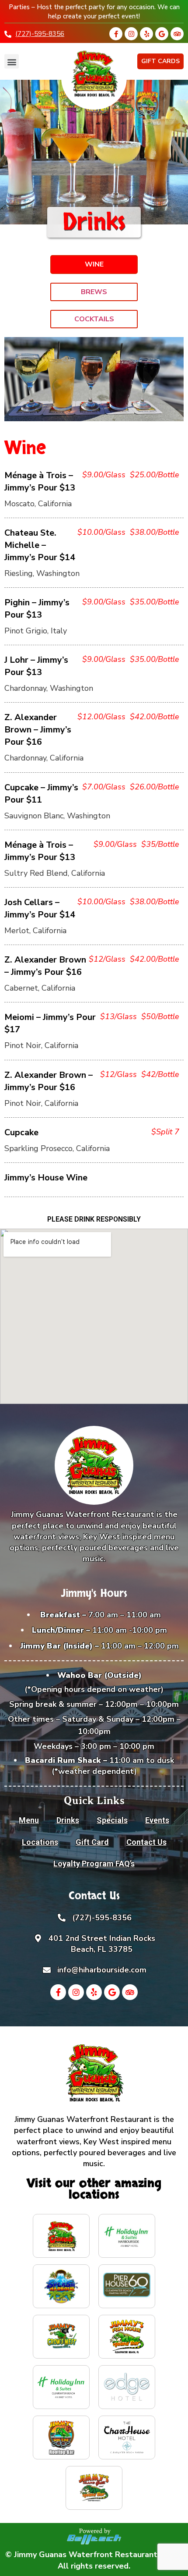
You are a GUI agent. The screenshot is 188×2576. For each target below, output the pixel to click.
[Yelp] (146, 34)
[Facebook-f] (116, 34)
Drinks (68, 1820)
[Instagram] (131, 34)
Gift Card (92, 1842)
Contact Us (146, 1842)
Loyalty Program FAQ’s (94, 1864)
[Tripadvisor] (177, 34)
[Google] (162, 34)
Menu (29, 1820)
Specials (112, 1820)
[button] (12, 62)
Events (157, 1820)
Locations (40, 1842)
